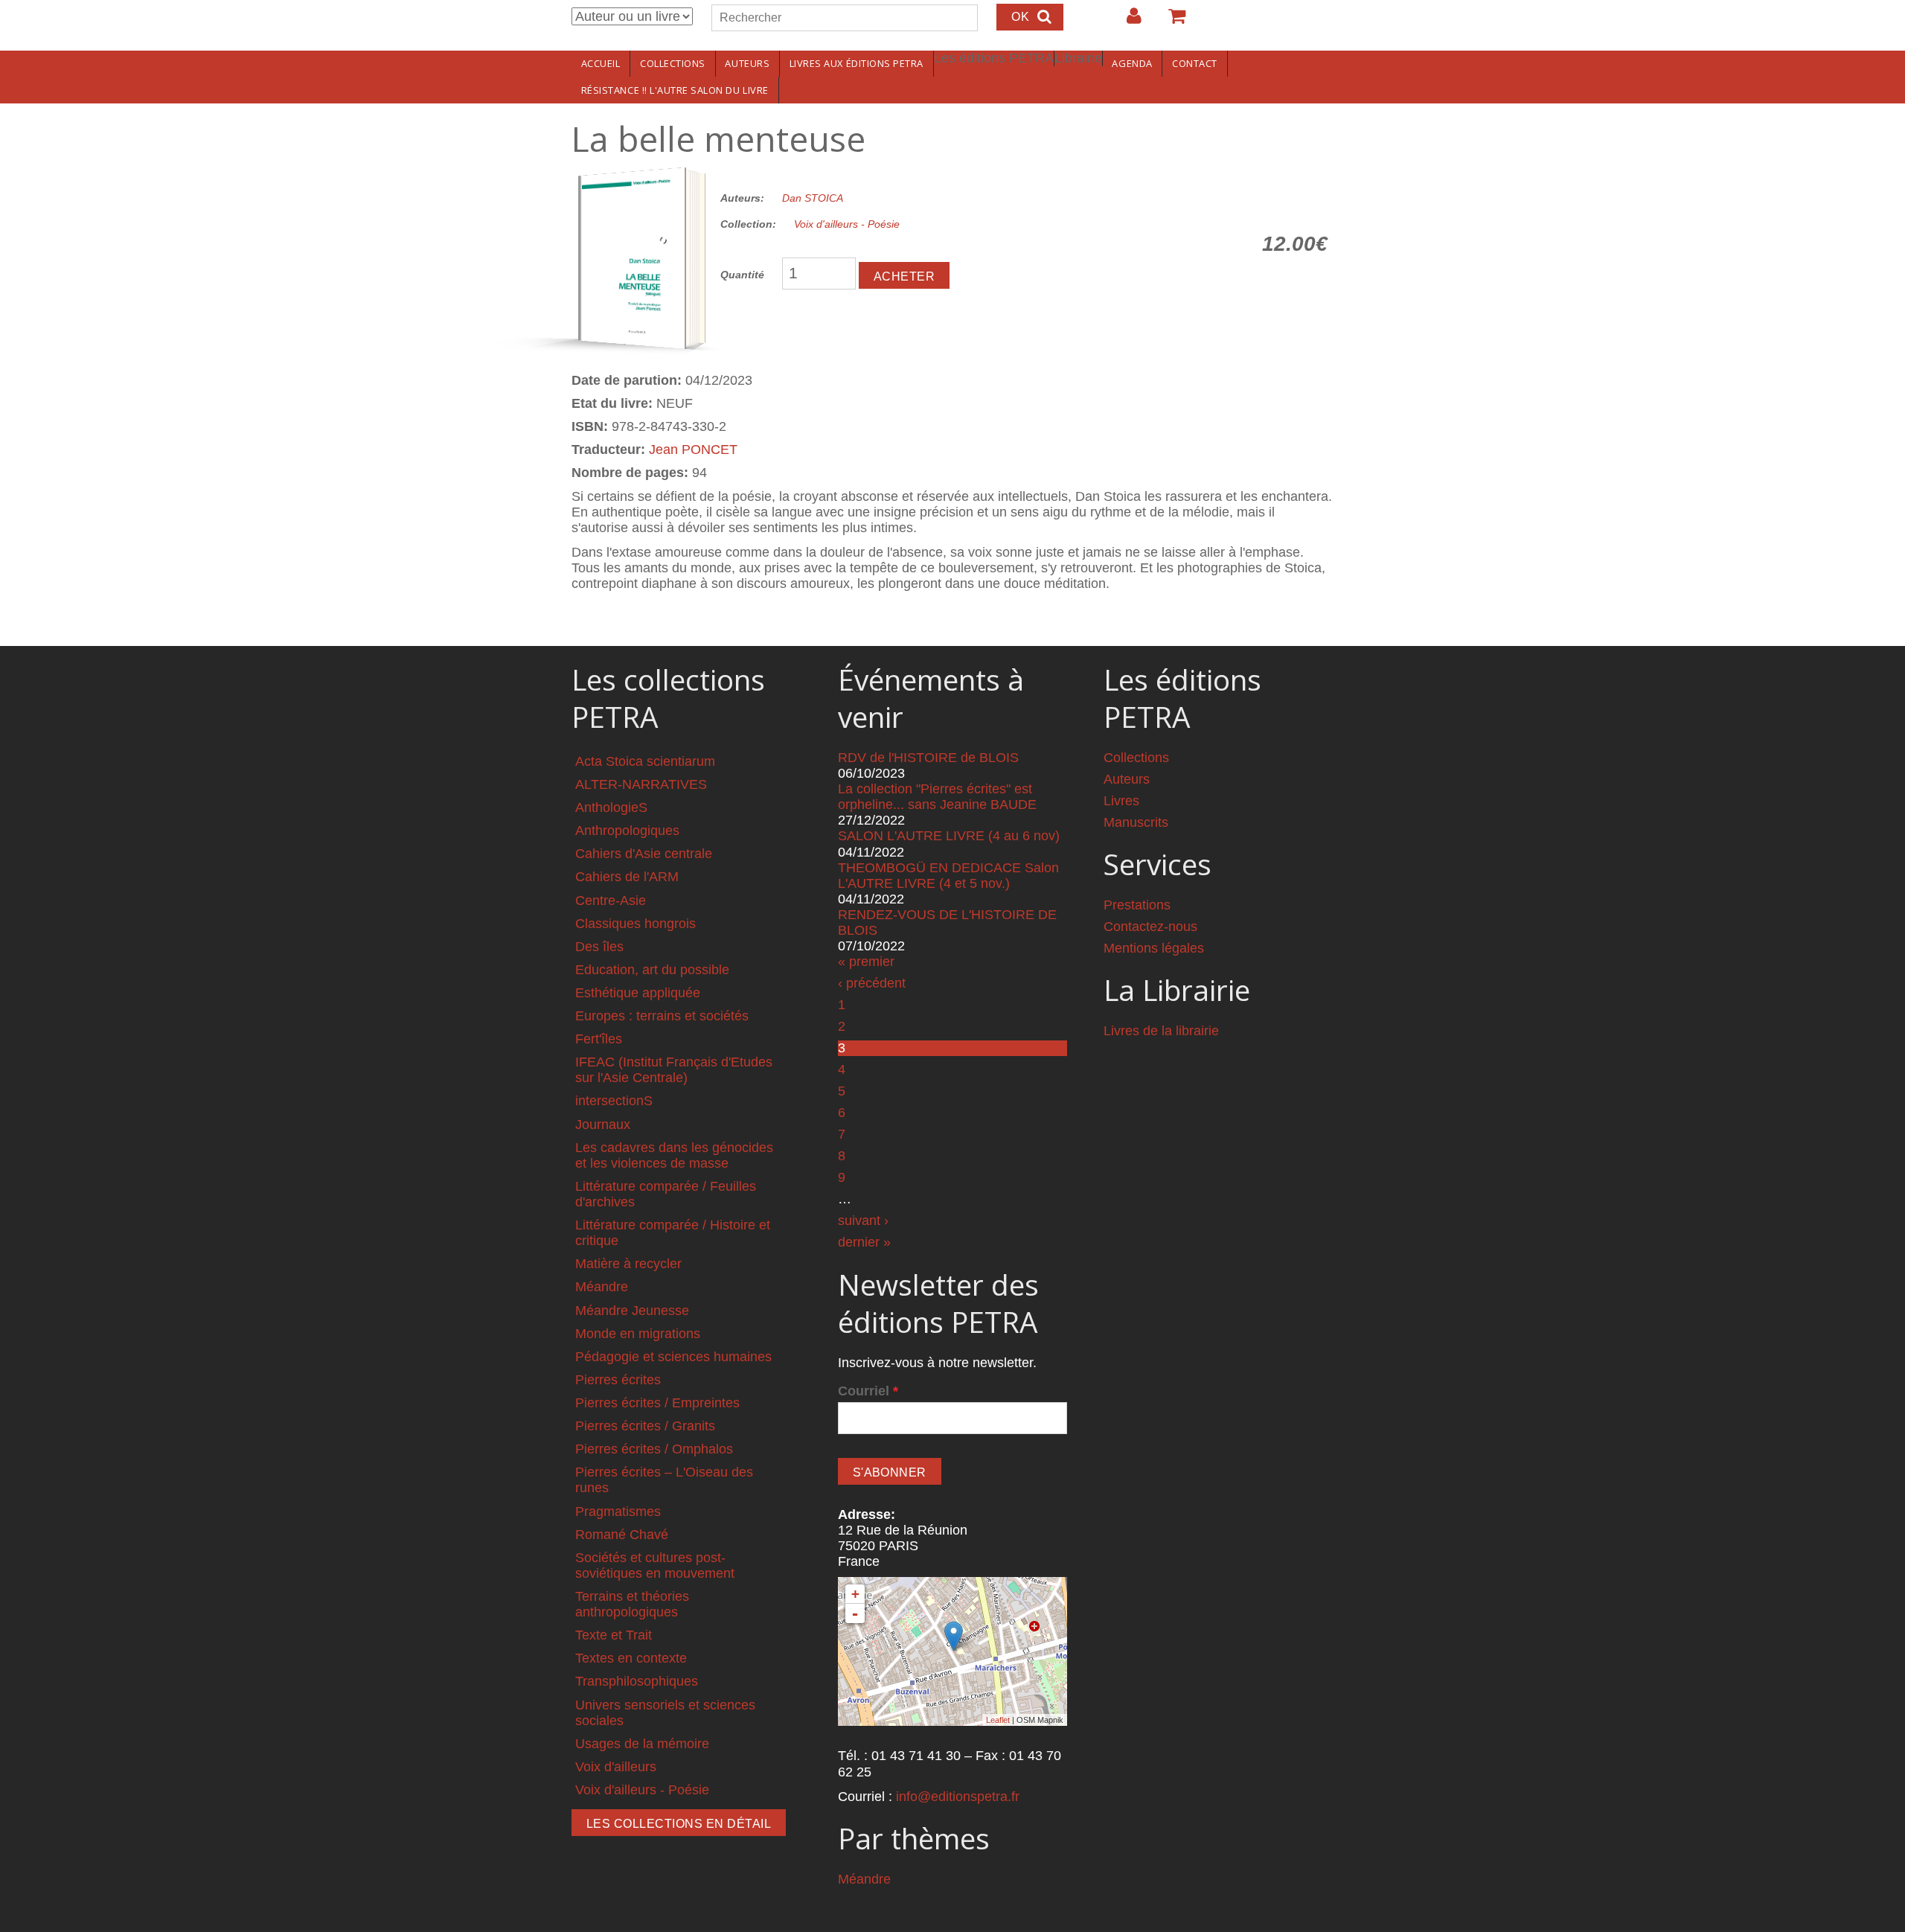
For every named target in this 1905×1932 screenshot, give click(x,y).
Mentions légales (1154, 948)
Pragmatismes (618, 1512)
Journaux (603, 1125)
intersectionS (614, 1101)
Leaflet (998, 1720)
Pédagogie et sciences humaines (673, 1357)
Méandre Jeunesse (632, 1311)
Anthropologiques (627, 831)
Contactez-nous (1150, 927)
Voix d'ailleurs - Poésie (847, 224)
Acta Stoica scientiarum (645, 761)
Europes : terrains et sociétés (662, 1016)
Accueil (601, 63)
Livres (1121, 801)
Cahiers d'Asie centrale (644, 854)
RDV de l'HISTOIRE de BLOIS (928, 758)
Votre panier (1171, 22)
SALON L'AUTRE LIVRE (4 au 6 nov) (949, 836)
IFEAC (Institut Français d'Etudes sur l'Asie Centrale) (674, 1070)
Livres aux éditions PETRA (857, 63)
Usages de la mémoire (642, 1744)
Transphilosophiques (637, 1681)
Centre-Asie (611, 901)
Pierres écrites (618, 1380)
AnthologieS (611, 807)
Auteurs (747, 63)
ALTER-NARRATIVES (641, 784)
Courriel (868, 1391)
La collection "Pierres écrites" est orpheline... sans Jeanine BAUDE (937, 797)
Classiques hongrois (635, 924)
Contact (1195, 63)
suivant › (863, 1221)
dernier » (864, 1242)
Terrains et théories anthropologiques (632, 1604)
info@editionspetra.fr (958, 1797)
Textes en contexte (631, 1658)
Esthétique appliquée (638, 993)
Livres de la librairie (1161, 1031)
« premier (866, 962)
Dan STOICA (813, 198)
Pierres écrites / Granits (645, 1426)
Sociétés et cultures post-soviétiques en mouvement (655, 1565)
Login (1127, 22)
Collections (673, 63)
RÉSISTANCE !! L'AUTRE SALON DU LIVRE (675, 90)
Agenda (1132, 63)
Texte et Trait (614, 1635)
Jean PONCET (693, 450)
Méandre (602, 1287)
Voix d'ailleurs (616, 1767)
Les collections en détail (679, 1824)
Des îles (599, 947)
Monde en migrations (638, 1334)
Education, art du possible (652, 970)
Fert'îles (599, 1039)
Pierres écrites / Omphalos (654, 1449)
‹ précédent (872, 983)
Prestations (1137, 905)
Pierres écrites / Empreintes (657, 1403)
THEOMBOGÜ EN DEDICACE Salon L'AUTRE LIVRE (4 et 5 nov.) (948, 876)
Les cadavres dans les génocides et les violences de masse (674, 1155)
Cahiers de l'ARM (627, 877)
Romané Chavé (622, 1535)
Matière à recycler (628, 1264)
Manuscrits (1136, 822)
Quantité (742, 275)
